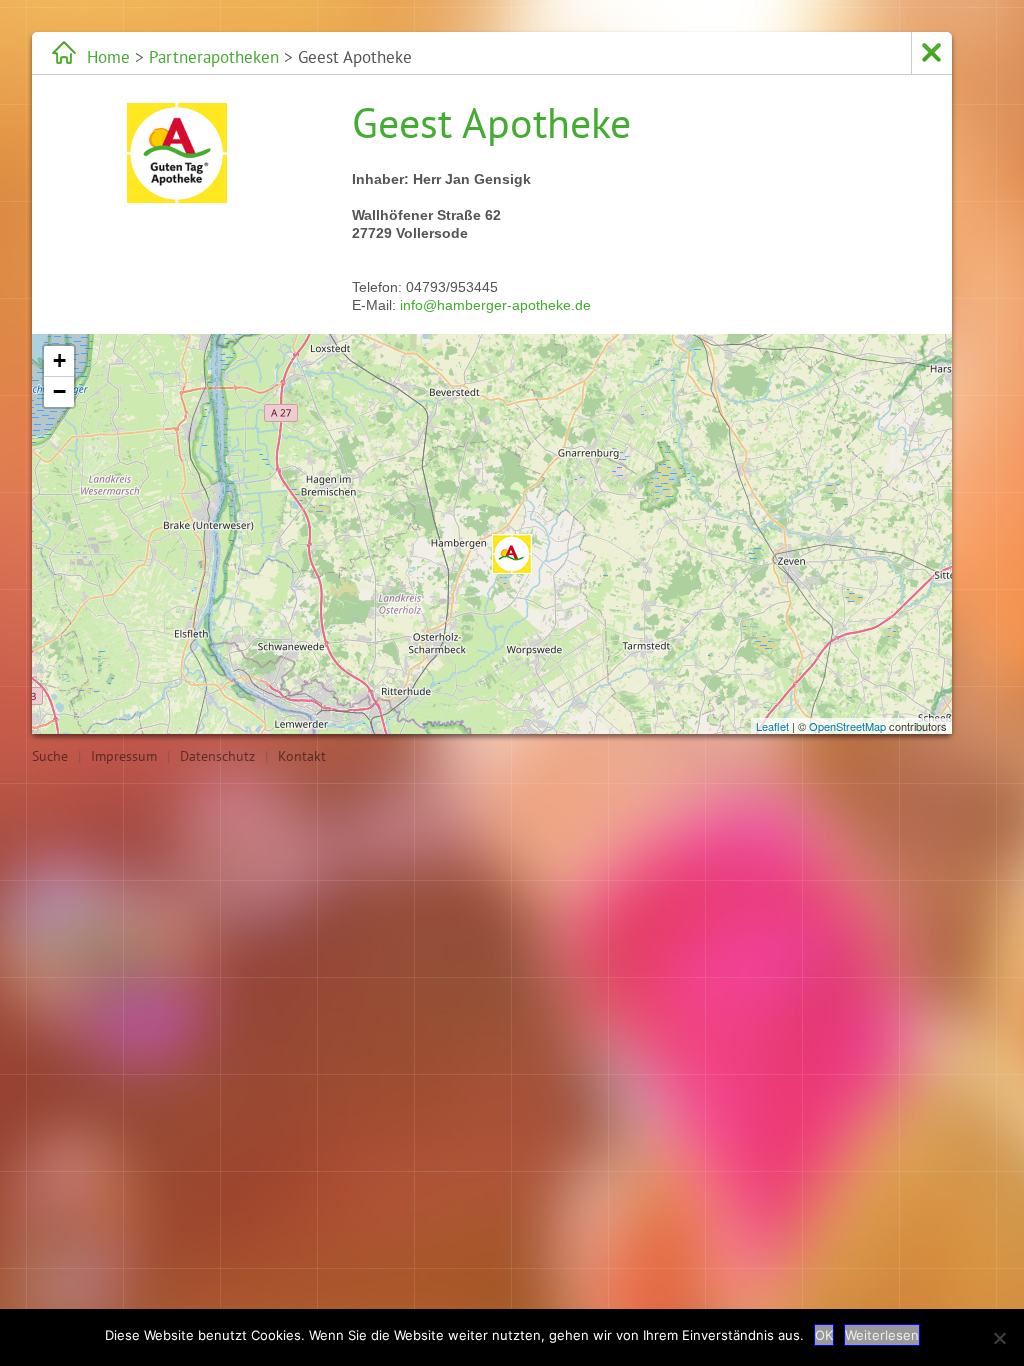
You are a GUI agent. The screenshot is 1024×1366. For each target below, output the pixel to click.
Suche (50, 756)
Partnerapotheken (214, 57)
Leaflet (772, 726)
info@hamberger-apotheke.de (495, 305)
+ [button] (59, 360)
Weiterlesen (882, 1335)
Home (108, 57)
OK (824, 1335)
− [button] (59, 391)
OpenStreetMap (847, 726)
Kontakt (302, 756)
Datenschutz (217, 756)
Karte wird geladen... (489, 534)
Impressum (124, 756)
